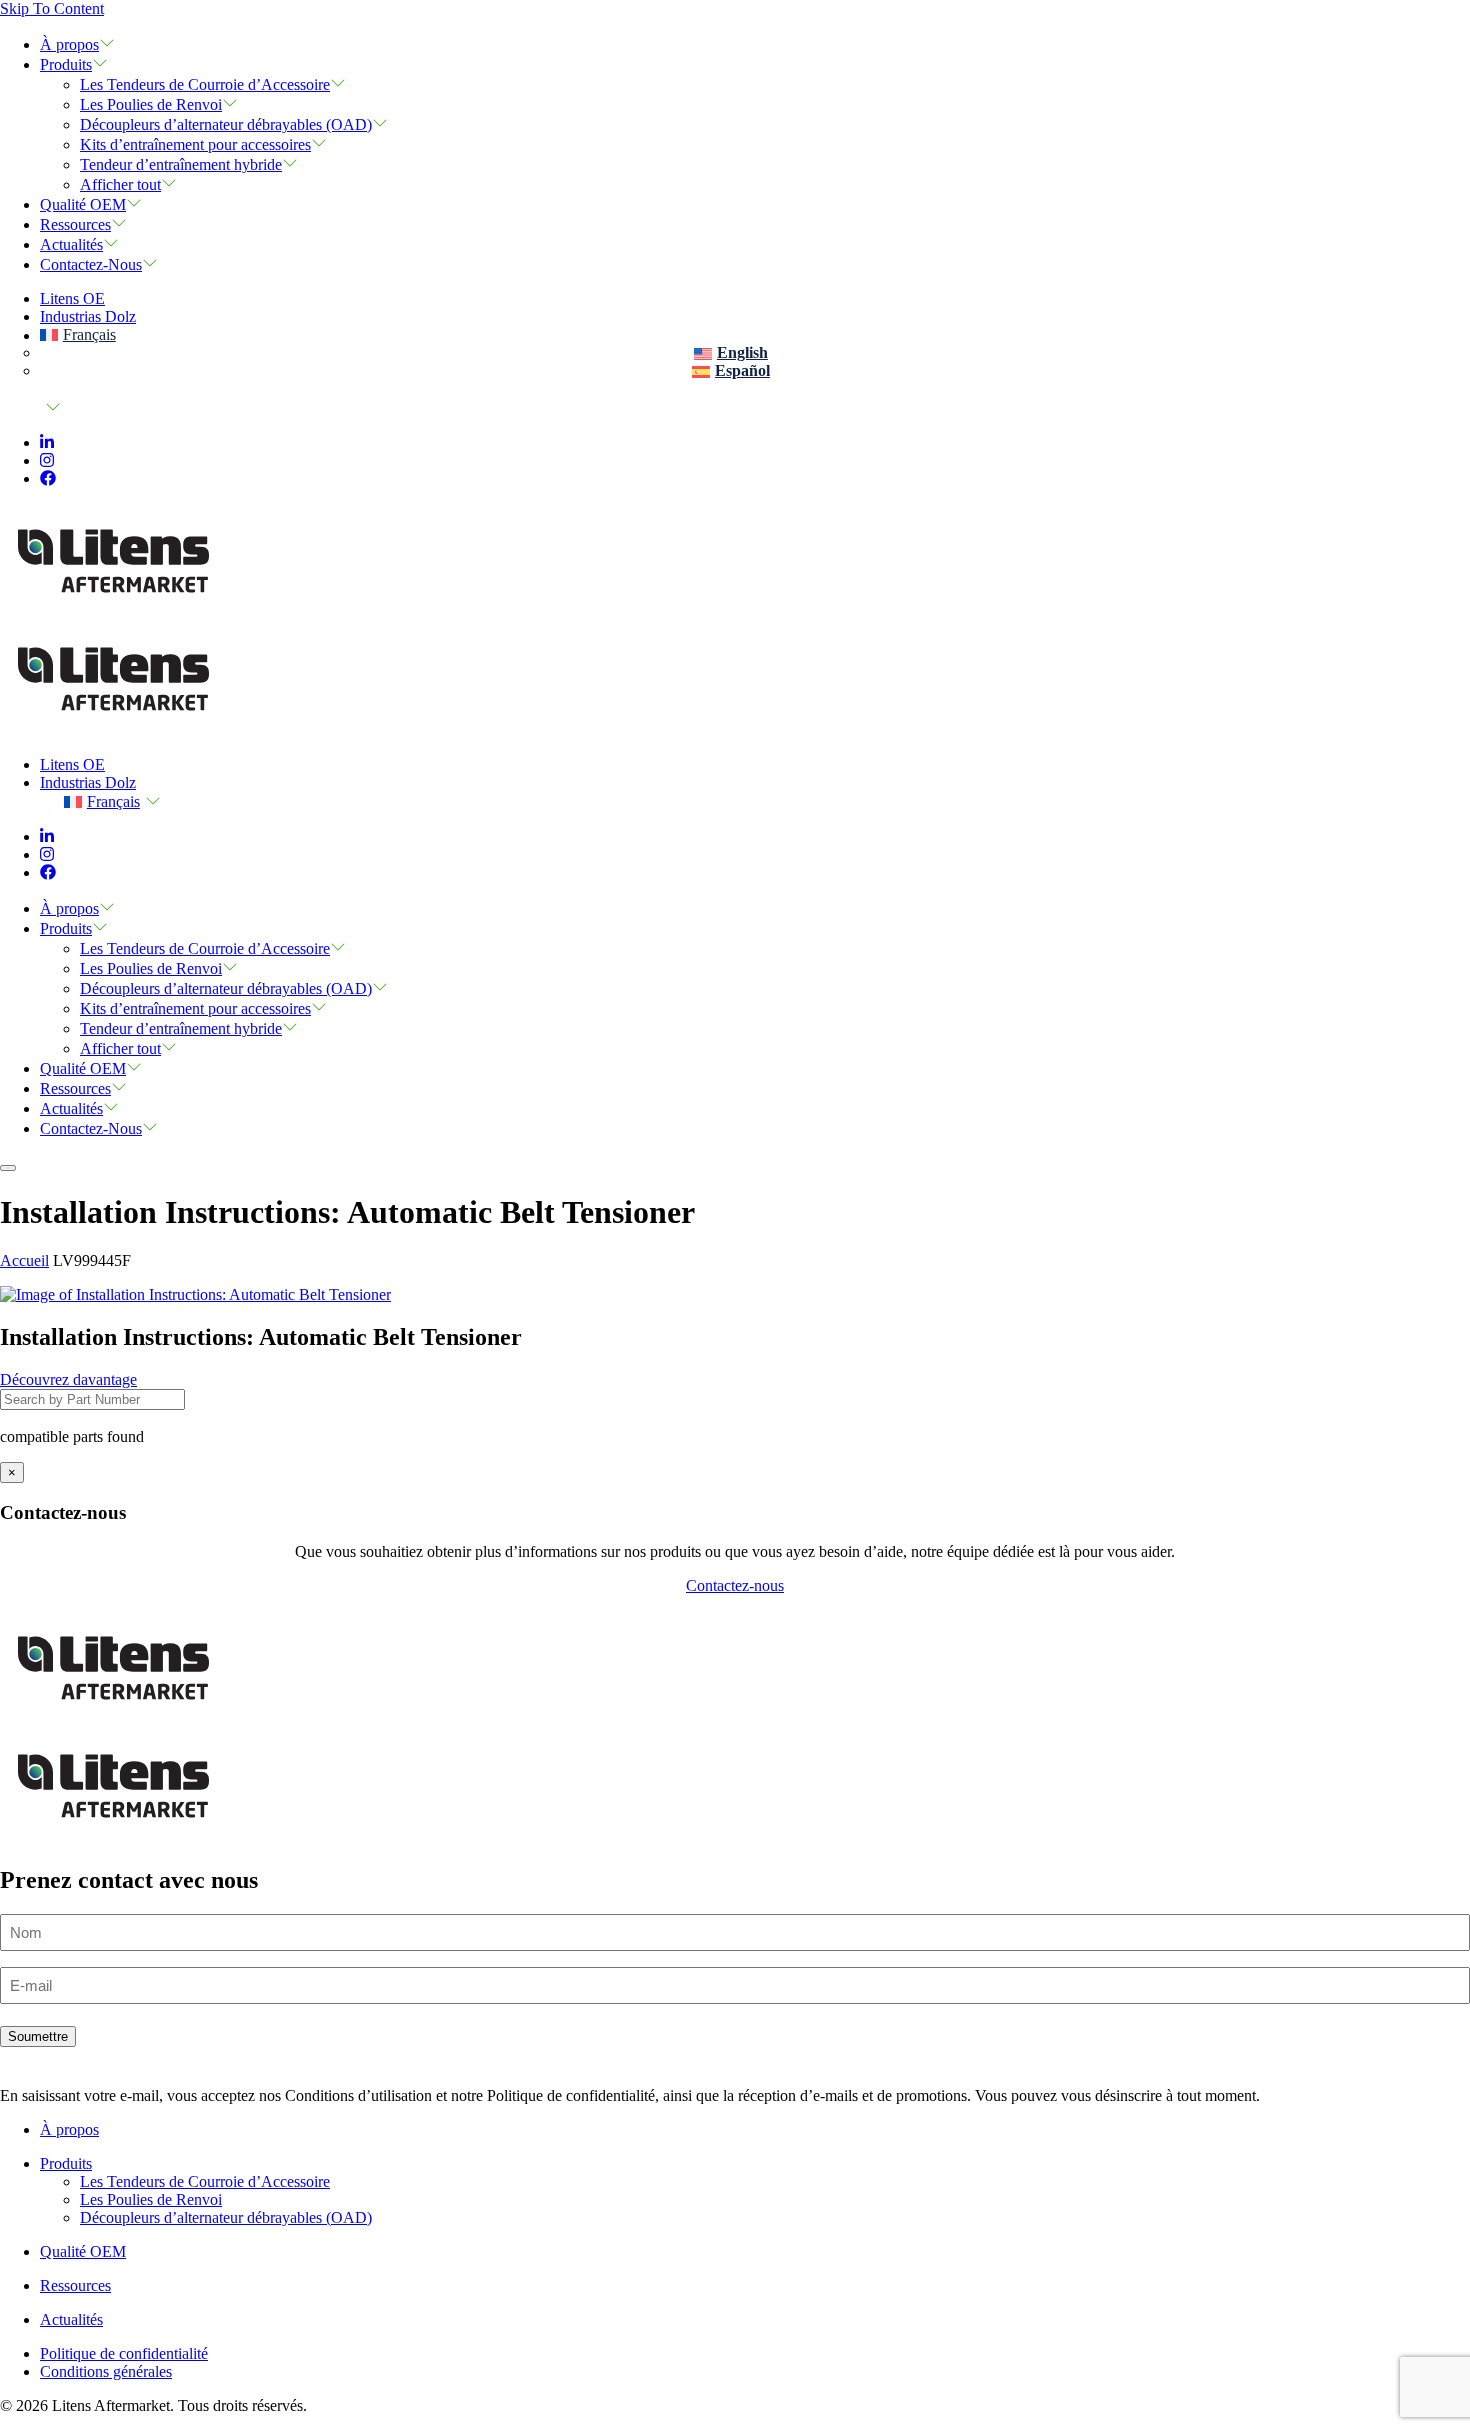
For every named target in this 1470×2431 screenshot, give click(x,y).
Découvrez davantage (68, 1379)
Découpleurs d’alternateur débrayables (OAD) (226, 124)
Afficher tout (120, 184)
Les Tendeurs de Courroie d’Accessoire (205, 84)
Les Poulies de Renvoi (151, 104)
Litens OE (72, 298)
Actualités (71, 244)
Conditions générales (106, 2371)
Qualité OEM (83, 204)
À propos (69, 44)
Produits (66, 64)
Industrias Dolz (88, 316)
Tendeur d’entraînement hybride (181, 164)
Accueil (24, 1260)
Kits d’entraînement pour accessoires (195, 144)
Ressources (75, 224)
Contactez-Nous (91, 264)
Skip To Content (52, 8)
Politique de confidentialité (124, 2353)
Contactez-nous (735, 1585)
